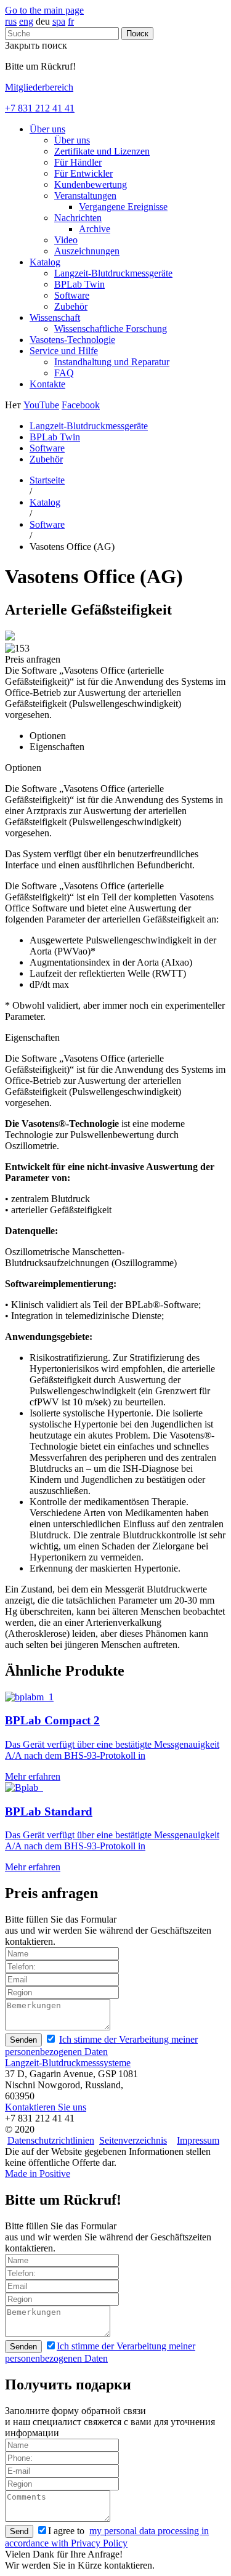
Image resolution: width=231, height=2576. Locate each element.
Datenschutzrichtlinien (51, 2140)
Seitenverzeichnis (133, 2140)
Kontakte (47, 384)
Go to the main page (44, 10)
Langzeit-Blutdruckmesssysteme (68, 2063)
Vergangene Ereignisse (123, 207)
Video (66, 240)
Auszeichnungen (87, 251)
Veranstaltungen (85, 196)
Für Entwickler (83, 173)
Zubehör (71, 306)
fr (71, 21)
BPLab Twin (79, 284)
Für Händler (78, 162)
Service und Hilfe (64, 351)
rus (11, 21)
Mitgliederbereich (39, 87)
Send (19, 2531)
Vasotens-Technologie (72, 340)
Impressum (198, 2140)
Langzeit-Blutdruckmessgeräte (113, 273)
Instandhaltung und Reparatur (112, 362)
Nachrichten (78, 218)
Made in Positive (38, 2174)
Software (72, 295)
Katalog (45, 262)
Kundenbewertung (91, 184)
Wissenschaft (55, 317)
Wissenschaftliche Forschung (111, 329)
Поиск (137, 34)
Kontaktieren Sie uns (46, 2107)
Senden (23, 2040)
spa (59, 21)
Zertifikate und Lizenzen (102, 151)
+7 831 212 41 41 (40, 108)
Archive (95, 229)
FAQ (64, 373)
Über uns (47, 129)
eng (26, 21)
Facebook (81, 405)
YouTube (41, 405)
